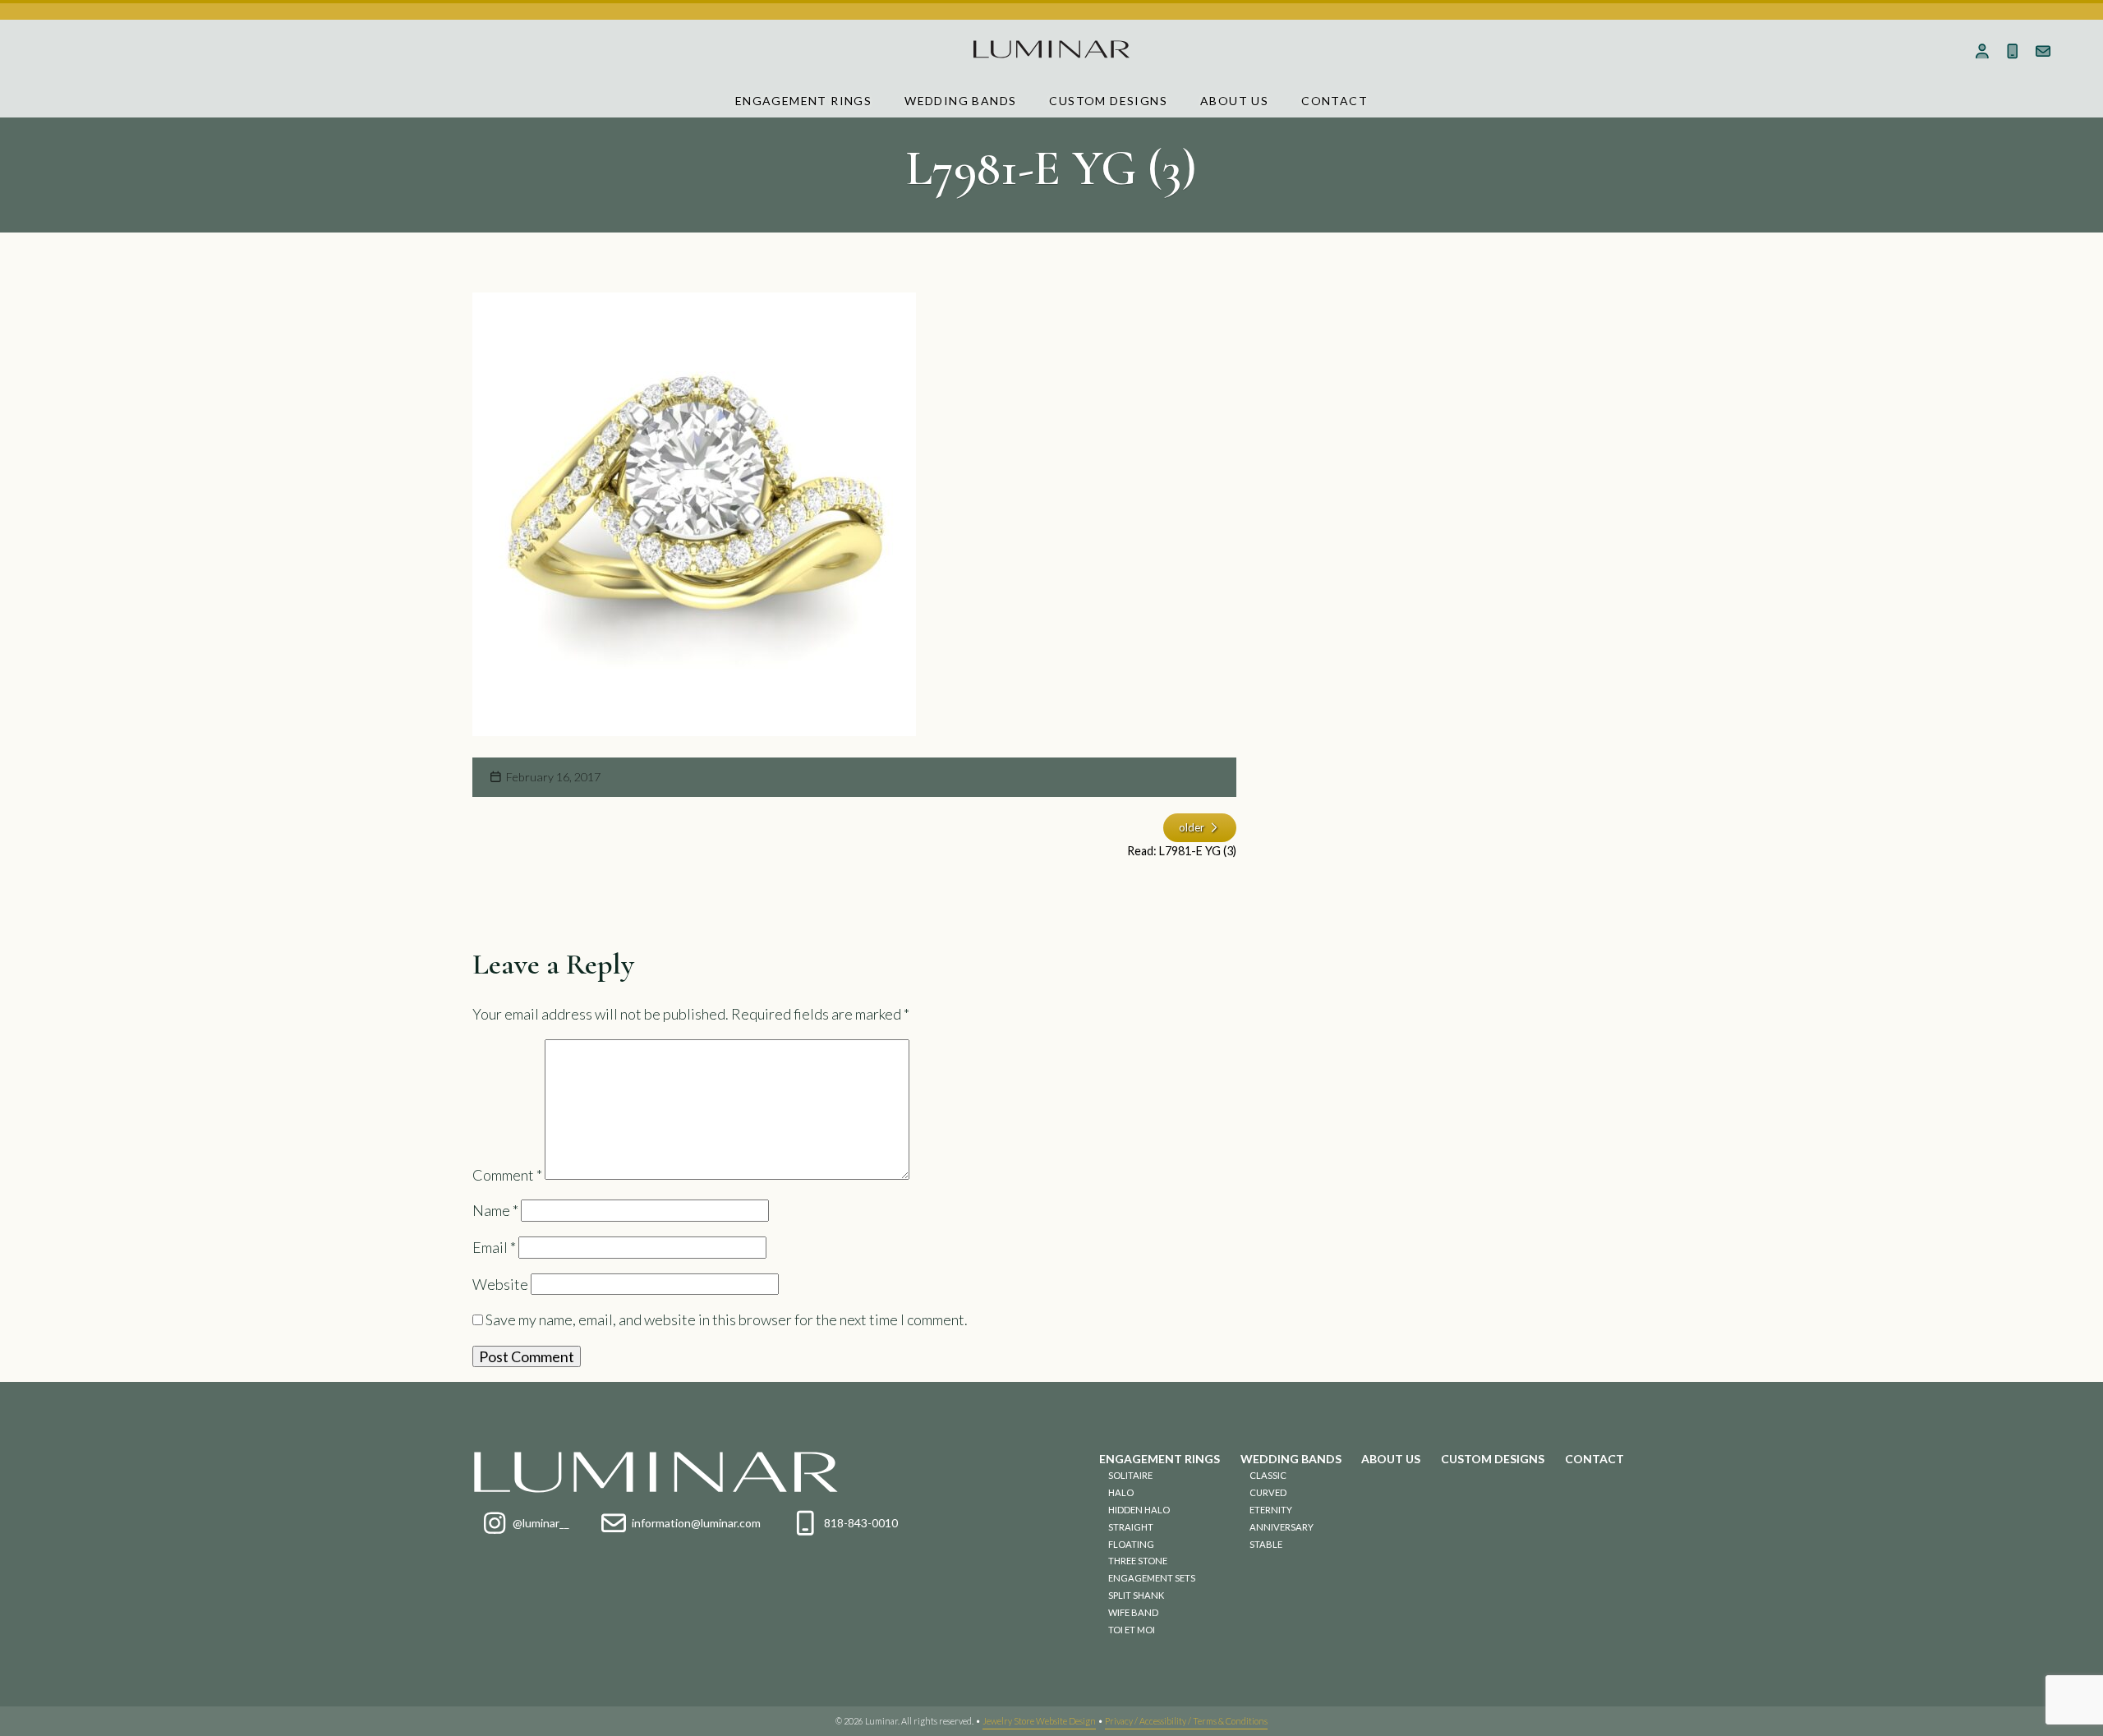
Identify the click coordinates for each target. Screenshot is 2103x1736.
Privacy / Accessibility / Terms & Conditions (1186, 1721)
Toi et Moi (1132, 1630)
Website (500, 1284)
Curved (1268, 1492)
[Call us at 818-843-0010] (2013, 51)
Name (495, 1210)
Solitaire (1130, 1475)
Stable (1266, 1544)
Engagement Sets (1152, 1578)
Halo (1121, 1492)
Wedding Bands (960, 101)
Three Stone (1138, 1561)
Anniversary (1282, 1527)
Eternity (1271, 1510)
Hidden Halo (1139, 1510)
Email (494, 1247)
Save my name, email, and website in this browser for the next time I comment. (727, 1319)
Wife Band (1133, 1612)
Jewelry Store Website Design (1039, 1721)
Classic (1268, 1475)
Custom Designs (1108, 101)
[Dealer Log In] (1983, 51)
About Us (1234, 101)
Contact (1335, 101)
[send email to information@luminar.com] (2043, 51)
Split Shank (1136, 1595)
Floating (1131, 1544)
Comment (507, 1174)
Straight (1131, 1527)
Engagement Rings (803, 101)
